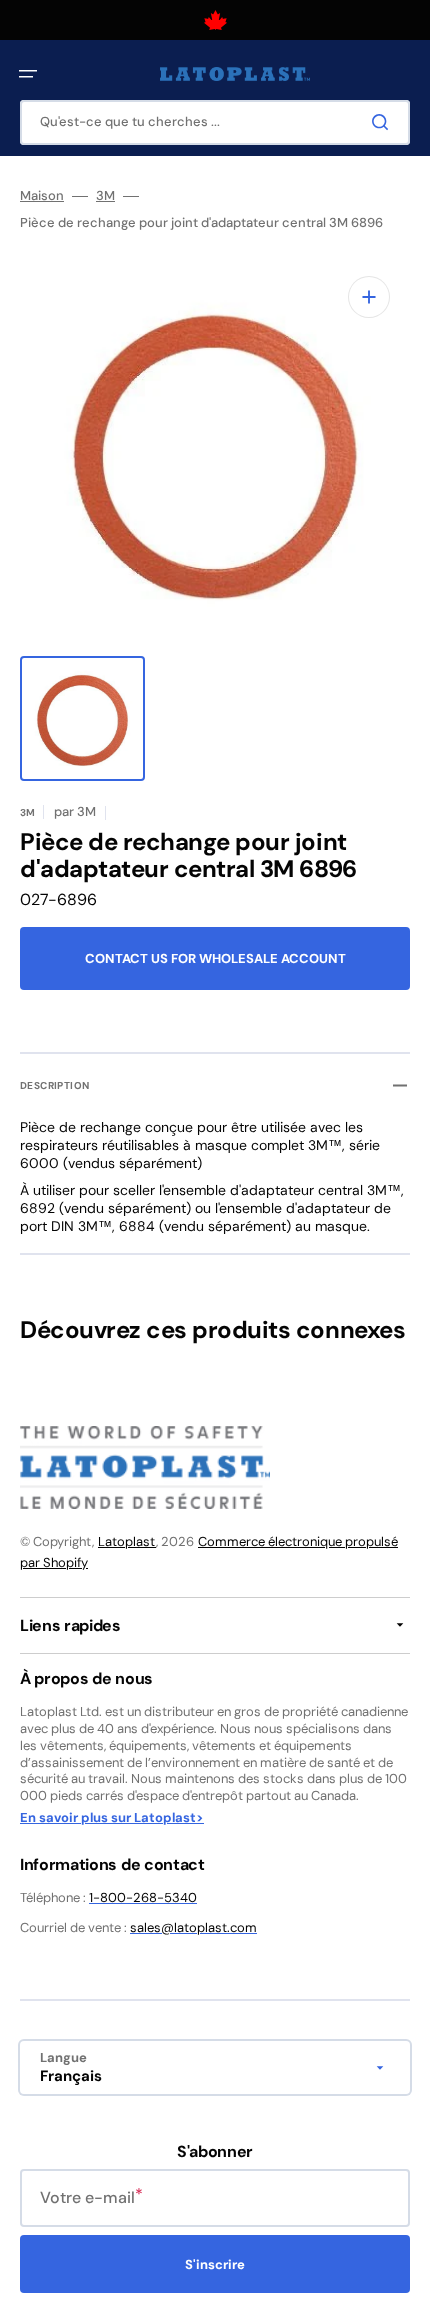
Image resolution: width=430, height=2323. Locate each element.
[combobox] (215, 122)
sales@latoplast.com (193, 1927)
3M (105, 196)
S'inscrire (215, 2264)
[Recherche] (384, 122)
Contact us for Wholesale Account (215, 958)
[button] (28, 74)
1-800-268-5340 (143, 1897)
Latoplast (127, 1541)
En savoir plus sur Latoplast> (112, 1818)
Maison (42, 196)
